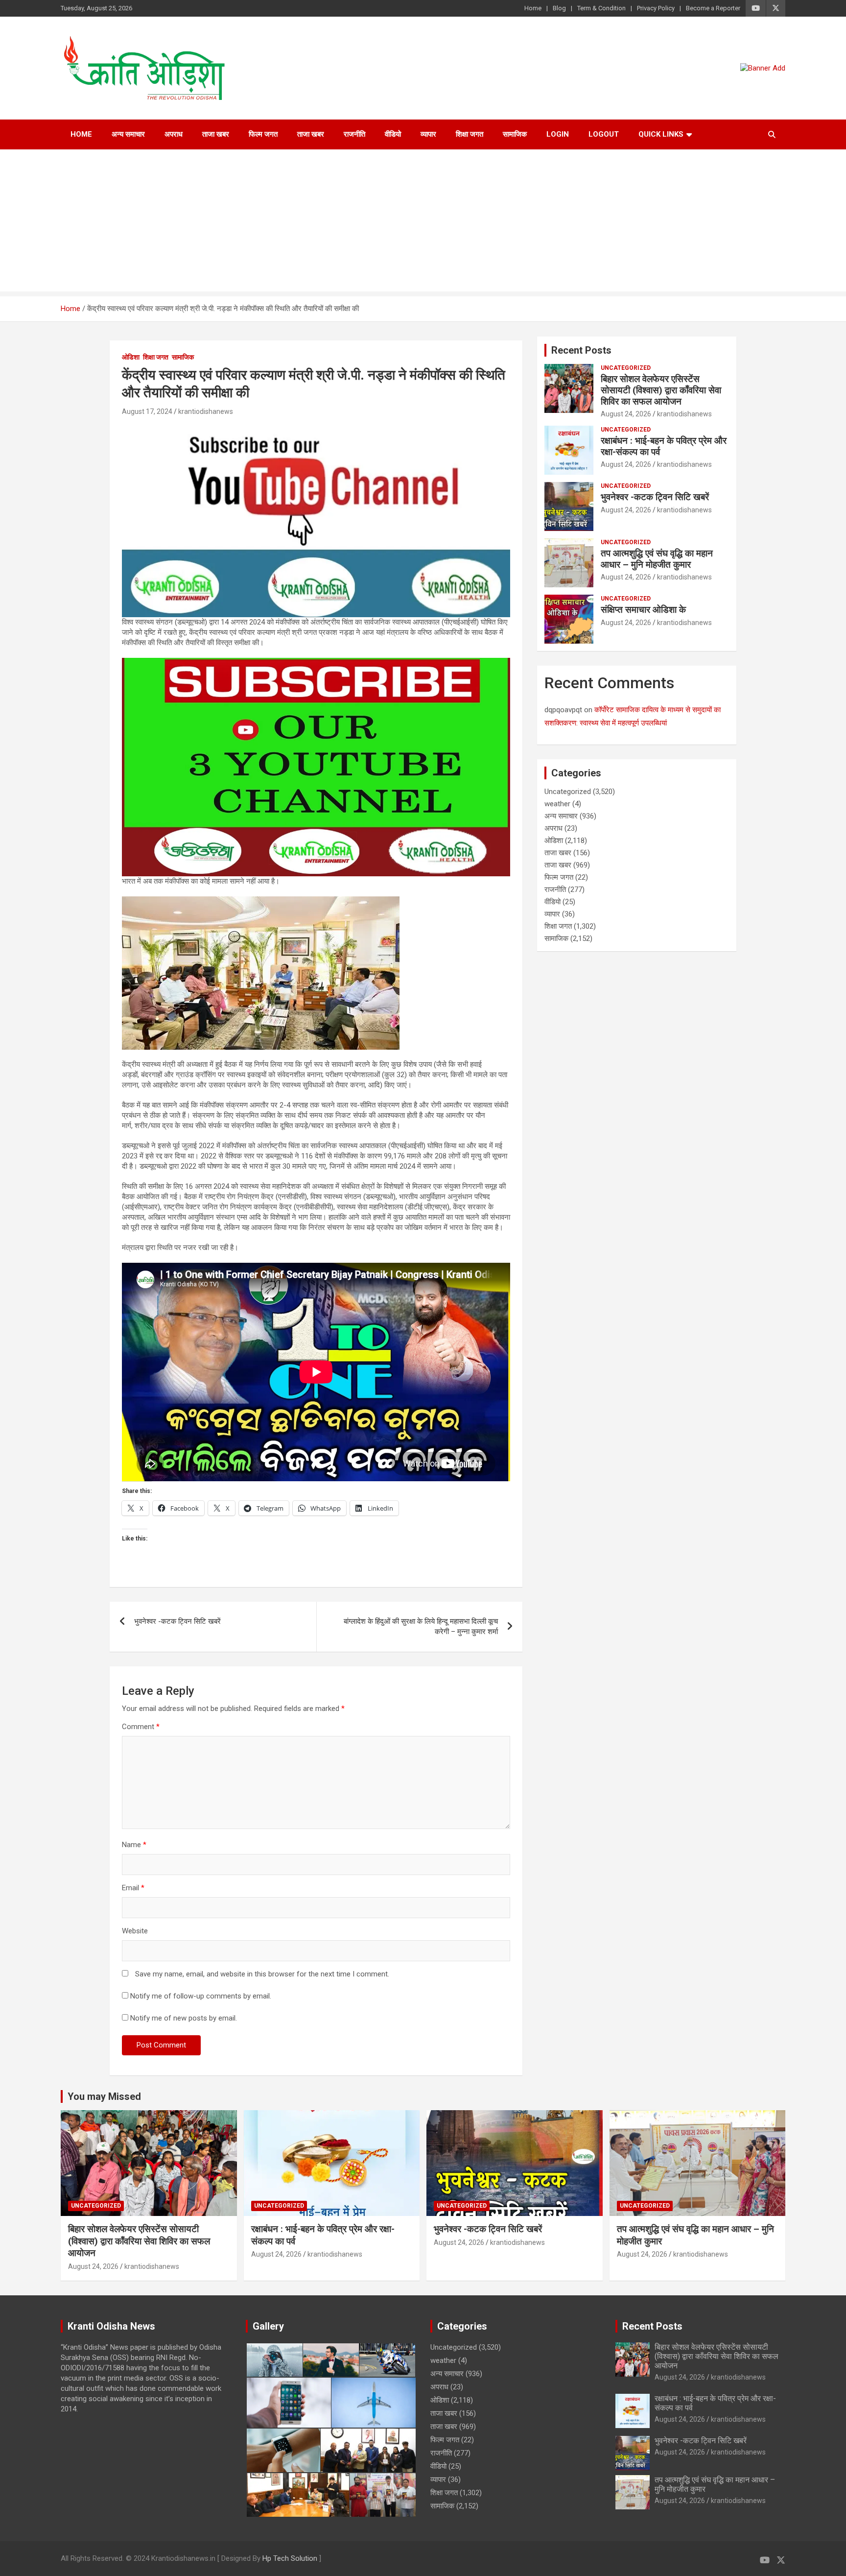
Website (135, 1931)
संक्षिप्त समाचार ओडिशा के (643, 610)
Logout (604, 134)
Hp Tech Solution (290, 2558)
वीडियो (393, 134)
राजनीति (354, 134)
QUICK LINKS (661, 134)
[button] (274, 2360)
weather (557, 804)
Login (558, 134)
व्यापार (428, 134)
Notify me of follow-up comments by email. (201, 1996)
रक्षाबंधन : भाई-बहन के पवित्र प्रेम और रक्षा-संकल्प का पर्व (664, 446)
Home (533, 8)
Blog (559, 8)
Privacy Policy (656, 8)
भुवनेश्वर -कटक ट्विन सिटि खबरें (177, 1621)
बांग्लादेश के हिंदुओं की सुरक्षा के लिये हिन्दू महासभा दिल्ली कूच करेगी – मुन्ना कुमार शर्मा (421, 1626)
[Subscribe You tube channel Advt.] (316, 428)
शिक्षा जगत (470, 134)
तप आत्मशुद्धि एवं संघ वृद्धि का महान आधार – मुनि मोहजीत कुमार (657, 559)
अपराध (174, 134)
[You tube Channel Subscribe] (316, 663)
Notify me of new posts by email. (184, 2018)
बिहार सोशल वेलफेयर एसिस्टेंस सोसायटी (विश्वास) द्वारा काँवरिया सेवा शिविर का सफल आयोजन (661, 390)
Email (133, 1888)
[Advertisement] (423, 223)
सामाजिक (515, 134)
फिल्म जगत (263, 134)
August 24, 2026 (626, 414)
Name (134, 1845)
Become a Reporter (713, 8)
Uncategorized (626, 368)
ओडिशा (131, 357)
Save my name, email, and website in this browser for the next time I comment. (262, 1974)
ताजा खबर (216, 134)
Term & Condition (601, 8)
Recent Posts (581, 350)
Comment (141, 1727)
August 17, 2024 (147, 411)
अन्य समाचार (128, 134)
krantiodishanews (206, 411)
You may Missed (104, 2096)
